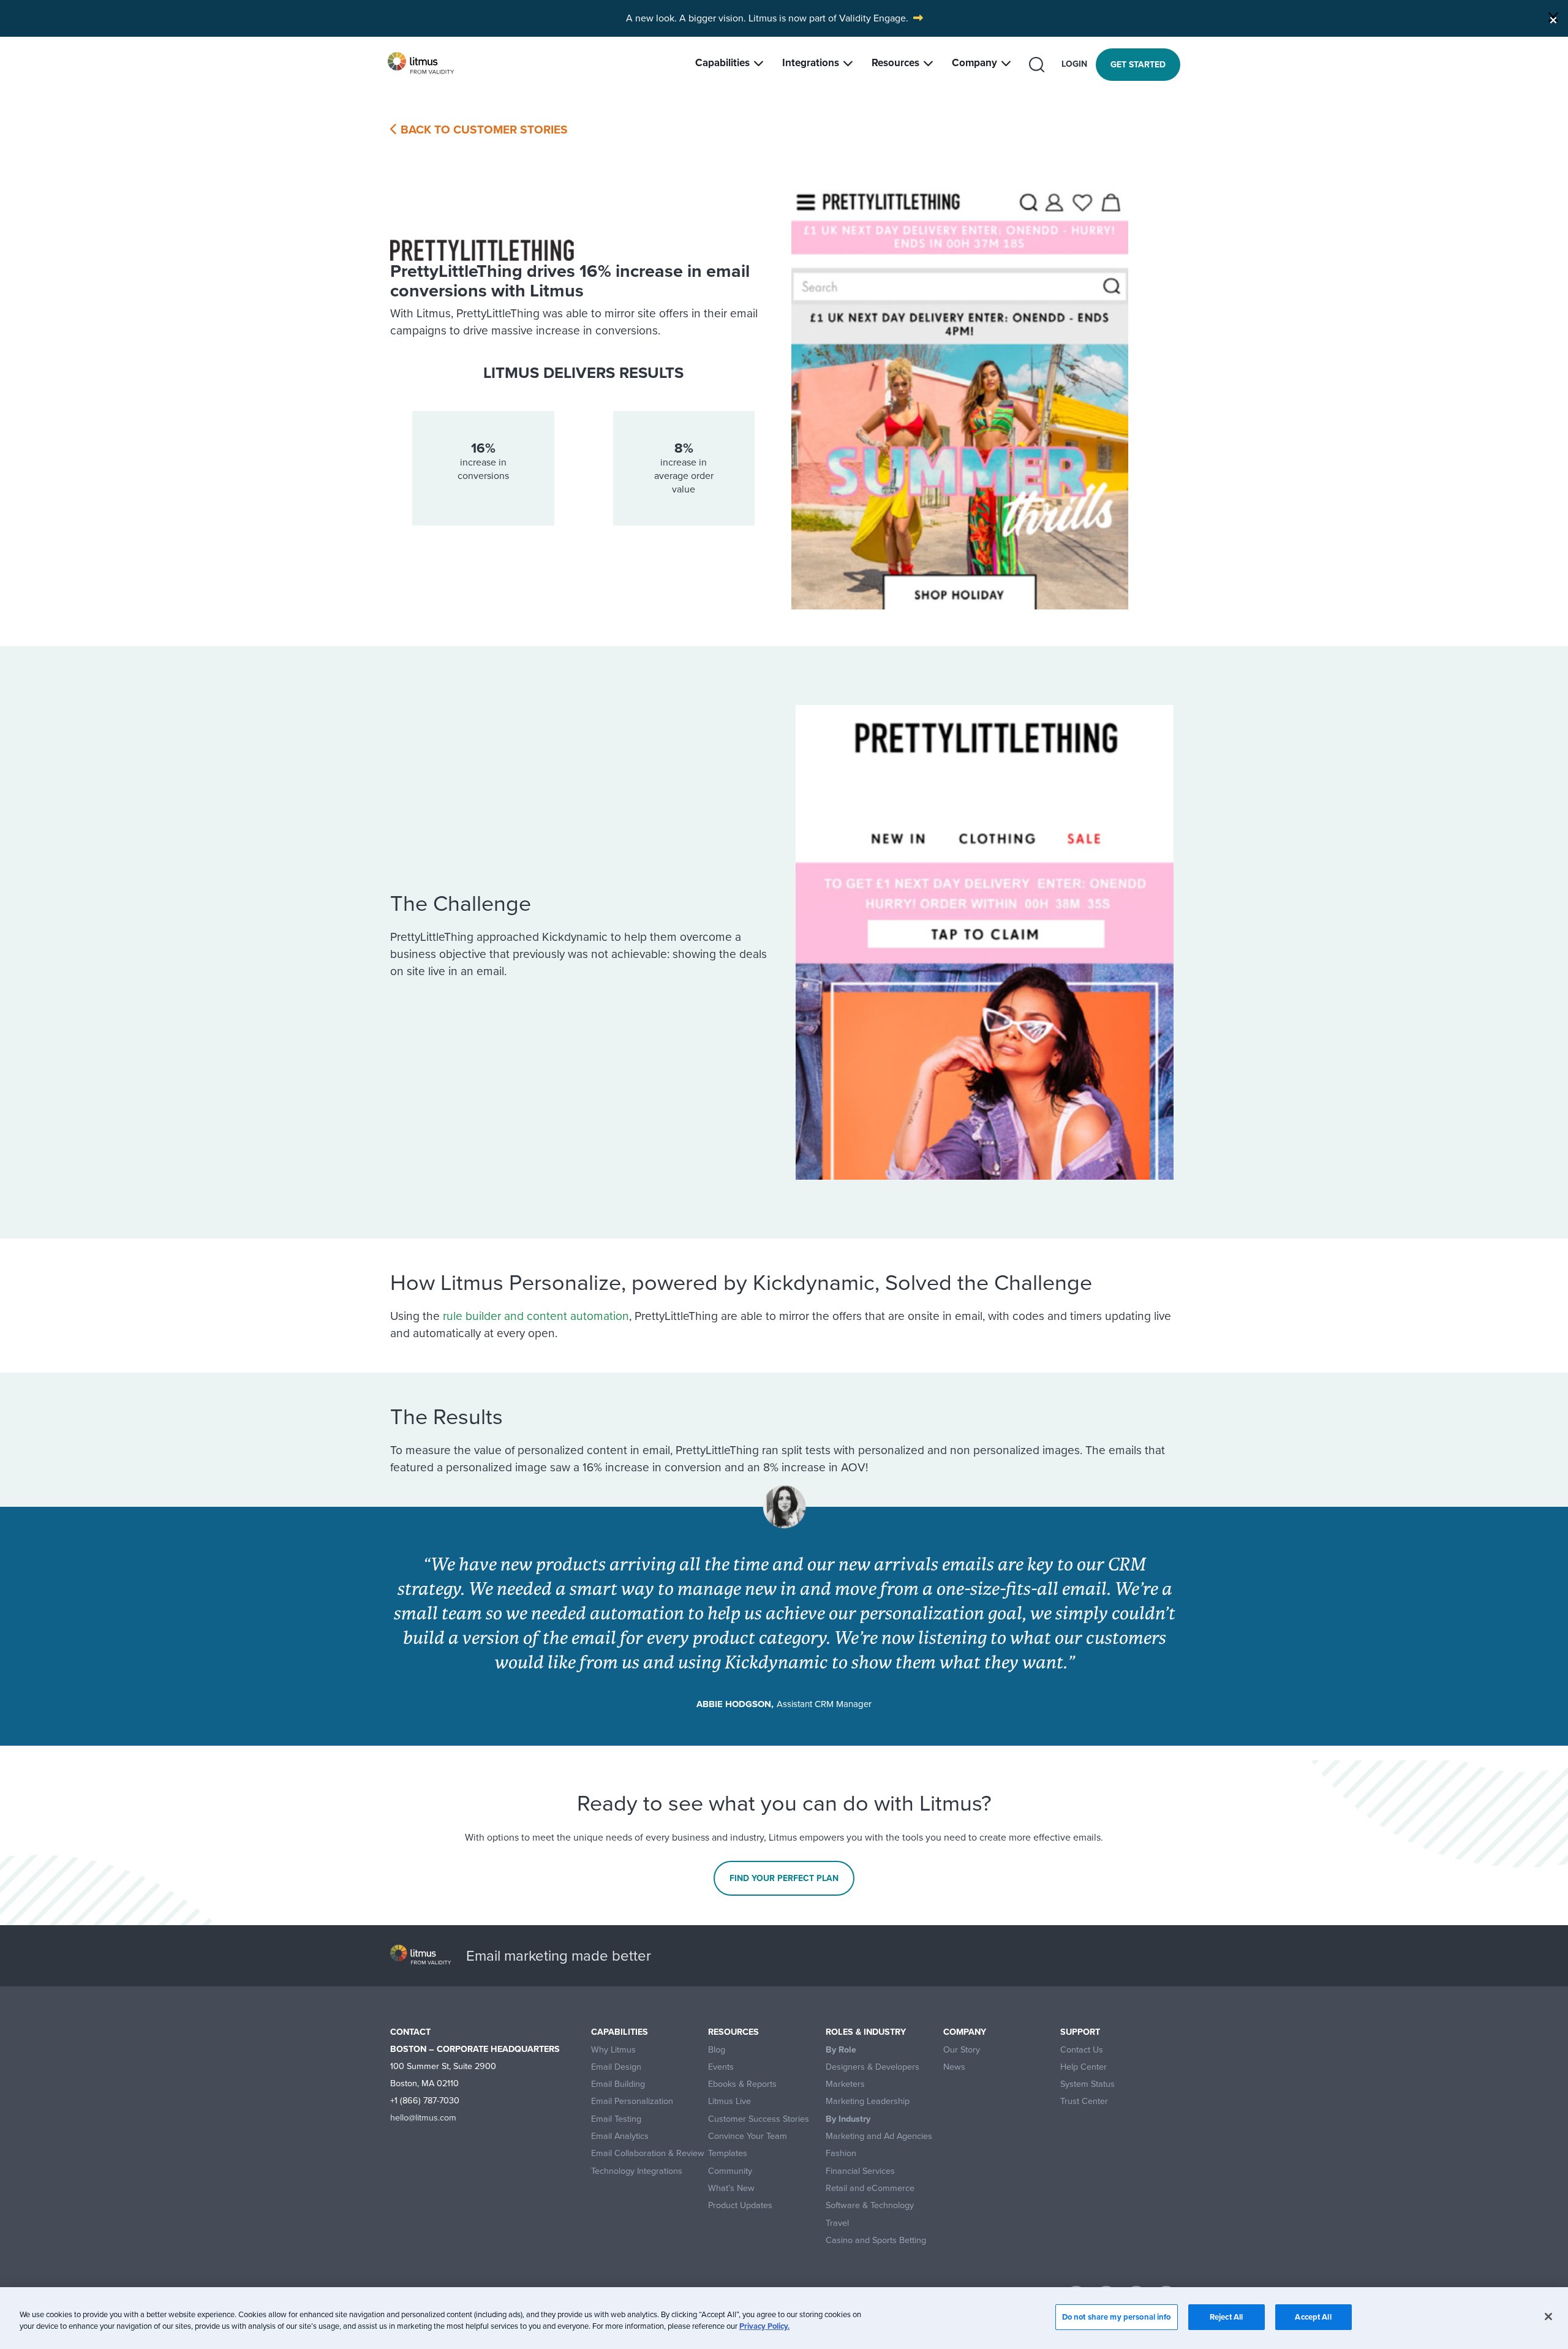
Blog (717, 2050)
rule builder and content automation (536, 1316)
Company (974, 63)
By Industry (848, 2119)
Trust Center (1084, 2101)
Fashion (841, 2153)
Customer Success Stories (759, 2119)
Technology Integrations (637, 2171)
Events (721, 2067)
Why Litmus (613, 2050)
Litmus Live (729, 2101)
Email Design (616, 2067)
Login (1074, 64)
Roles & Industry (866, 2032)
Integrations (811, 63)
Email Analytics (620, 2136)
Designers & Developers (873, 2067)
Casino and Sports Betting (876, 2240)
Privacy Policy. (764, 2327)
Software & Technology (870, 2205)
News (954, 2067)
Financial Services (860, 2171)
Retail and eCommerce (870, 2188)
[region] (784, 2318)
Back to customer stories (483, 130)
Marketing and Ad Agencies (879, 2136)
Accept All (1313, 2317)
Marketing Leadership (868, 2101)
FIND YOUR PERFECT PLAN (784, 1878)
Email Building (618, 2084)
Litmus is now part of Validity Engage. (828, 18)
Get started (1138, 65)
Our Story (962, 2050)
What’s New (731, 2188)
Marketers (845, 2084)
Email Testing (616, 2119)
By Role (841, 2050)
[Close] (1553, 17)
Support (1080, 2032)
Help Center (1084, 2067)
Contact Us (1082, 2050)
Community (730, 2171)
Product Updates (740, 2205)
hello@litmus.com (423, 2117)
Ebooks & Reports (742, 2084)
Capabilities (722, 63)
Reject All (1226, 2317)
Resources (895, 63)
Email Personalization (632, 2101)
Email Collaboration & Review (648, 2153)
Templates (728, 2153)
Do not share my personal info (1117, 2317)
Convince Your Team (748, 2136)
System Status (1087, 2084)
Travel (837, 2223)
